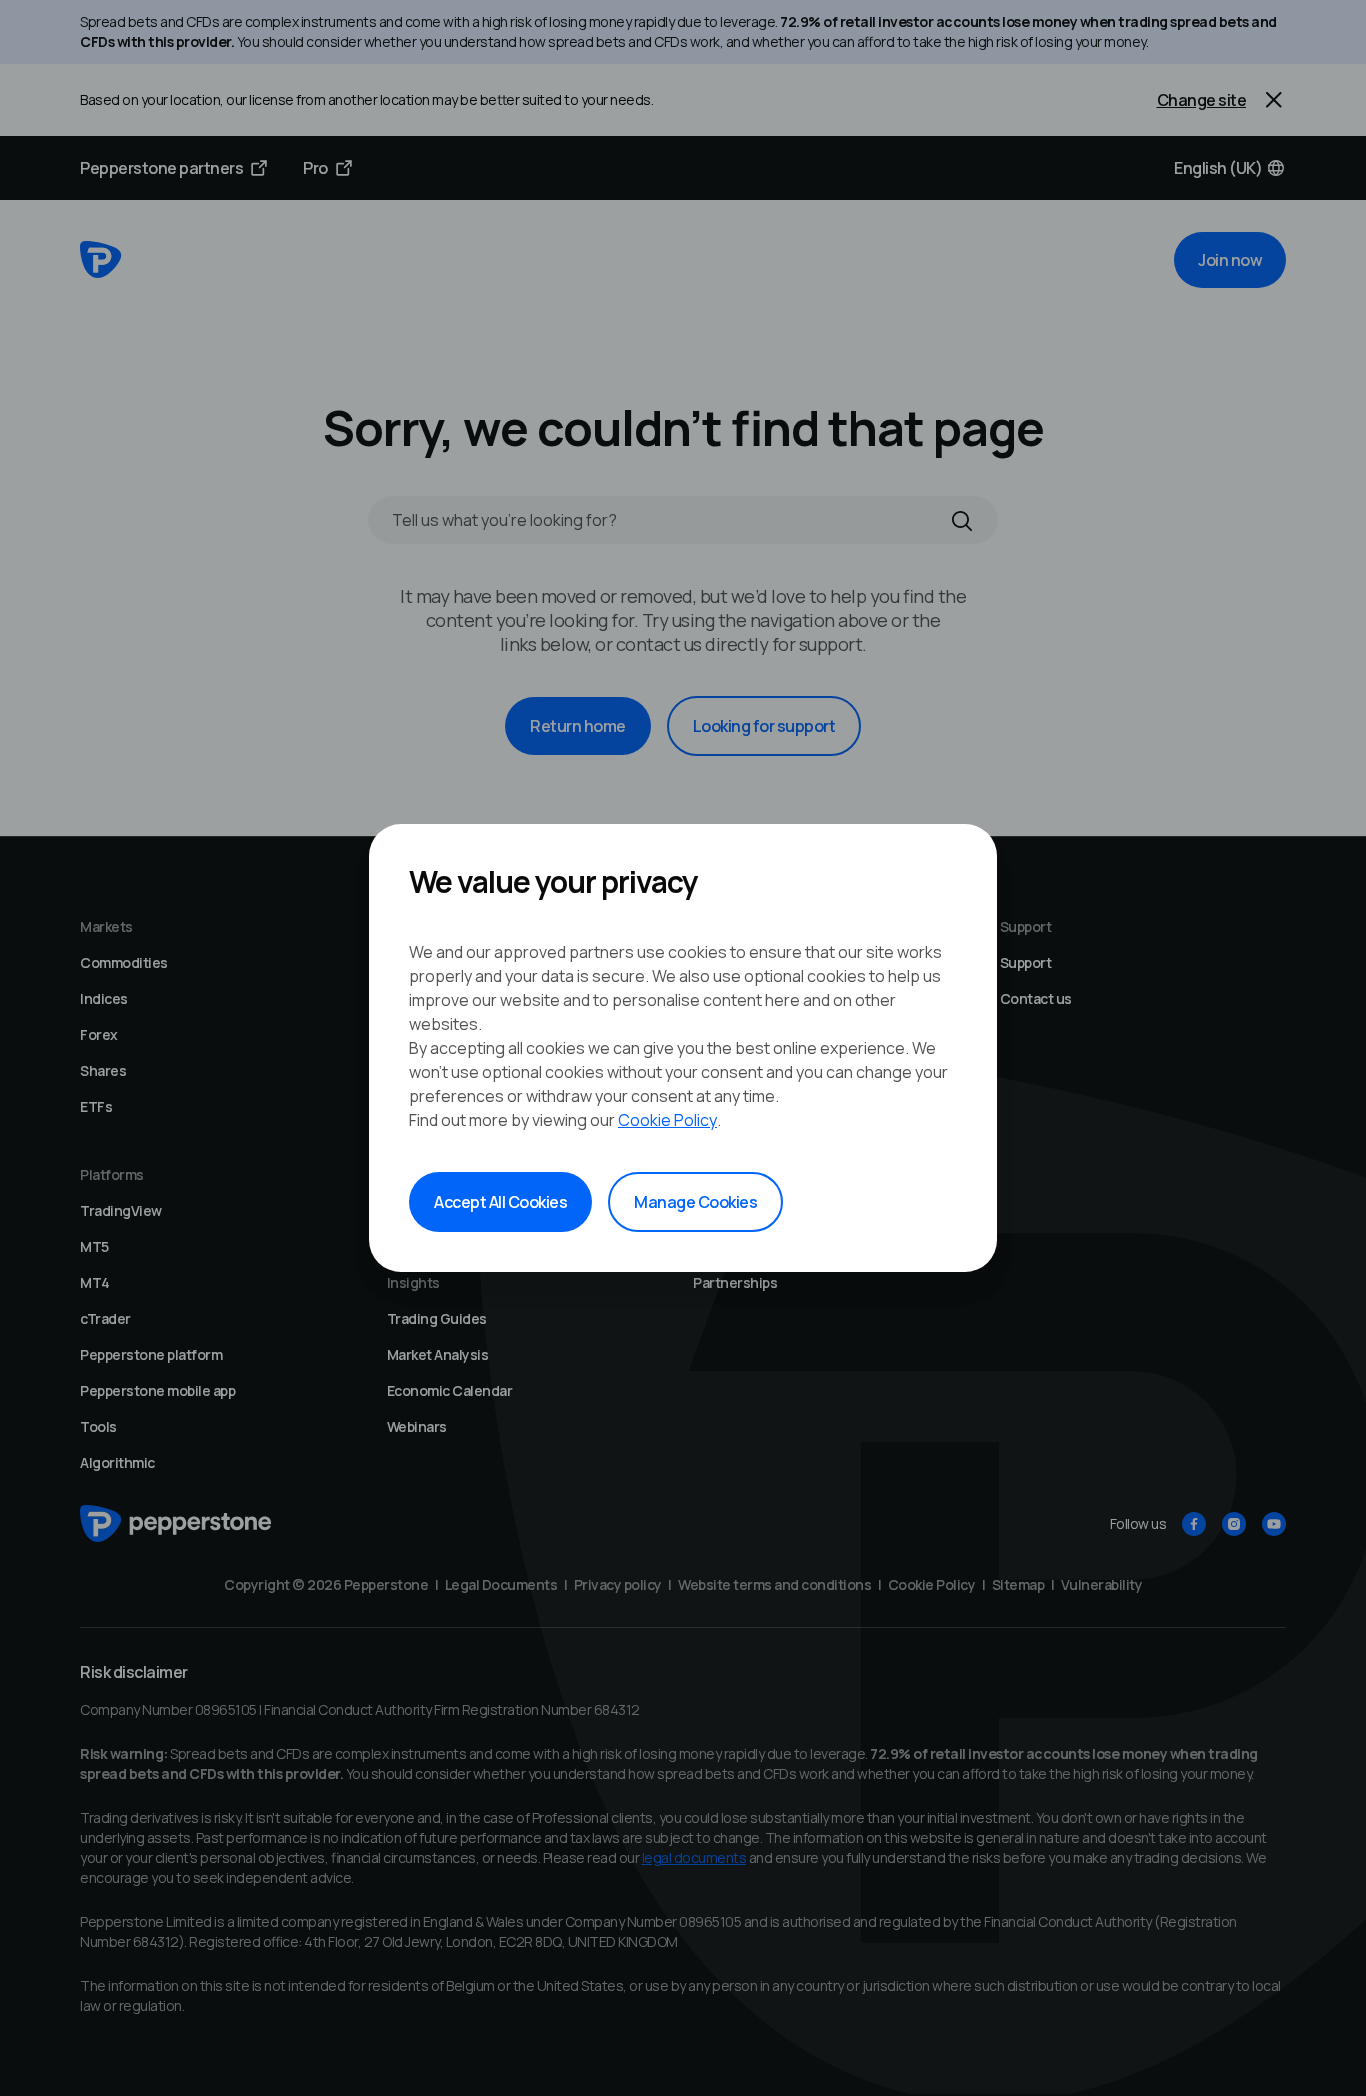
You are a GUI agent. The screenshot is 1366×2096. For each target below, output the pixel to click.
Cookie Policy (667, 1120)
